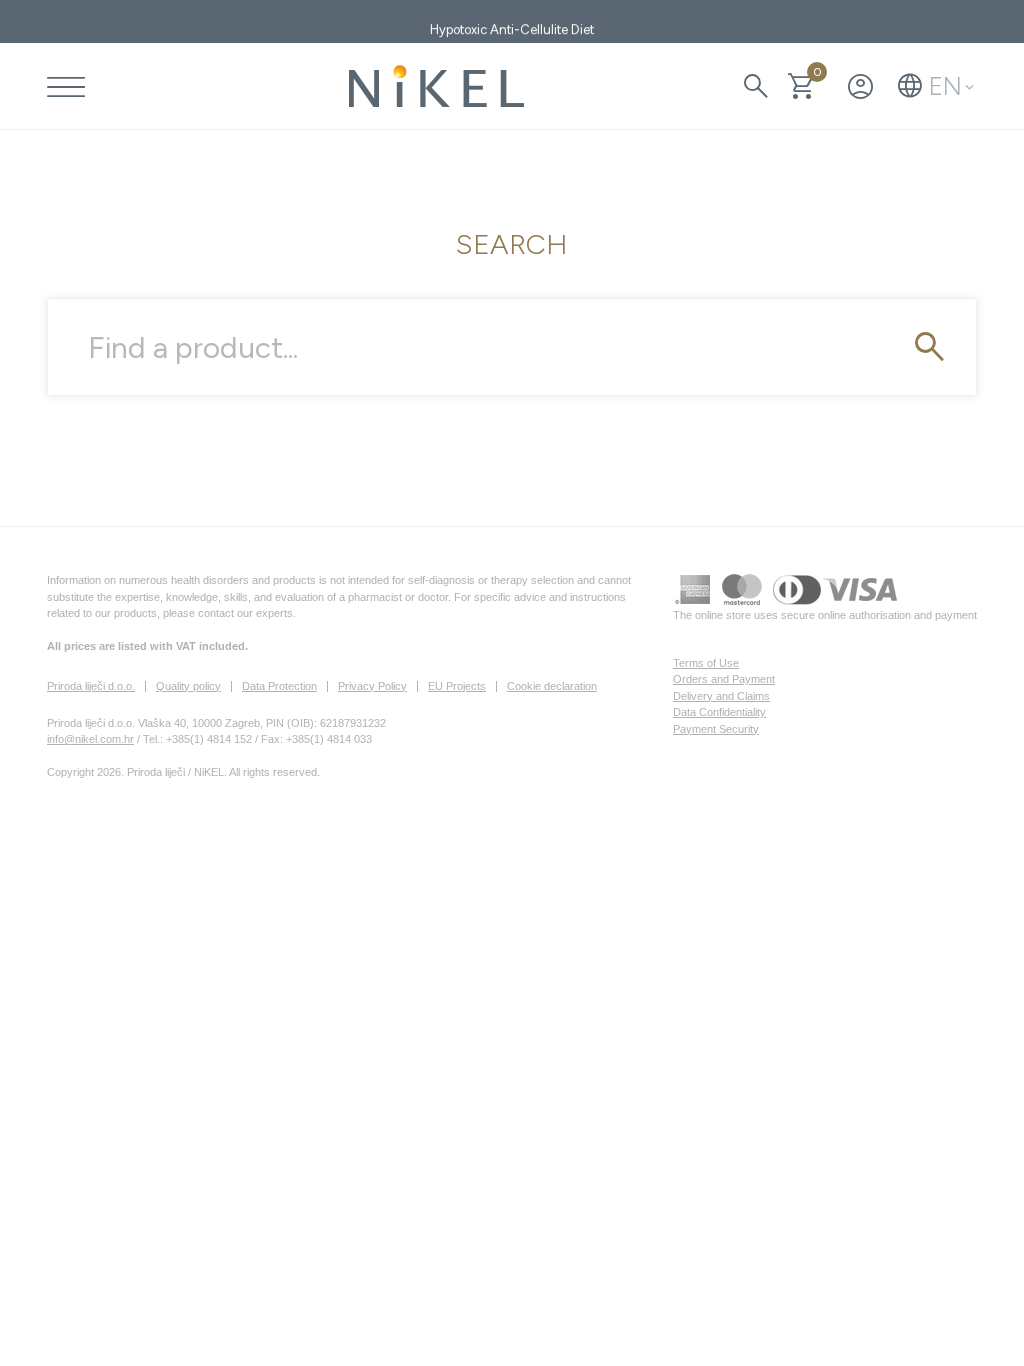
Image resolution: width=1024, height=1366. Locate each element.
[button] (936, 86)
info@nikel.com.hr (90, 739)
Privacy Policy (372, 686)
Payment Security (716, 729)
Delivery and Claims (721, 696)
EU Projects (457, 686)
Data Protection (279, 686)
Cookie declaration (552, 686)
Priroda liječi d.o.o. (91, 686)
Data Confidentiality (719, 712)
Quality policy (188, 686)
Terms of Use (706, 663)
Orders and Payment (724, 679)
